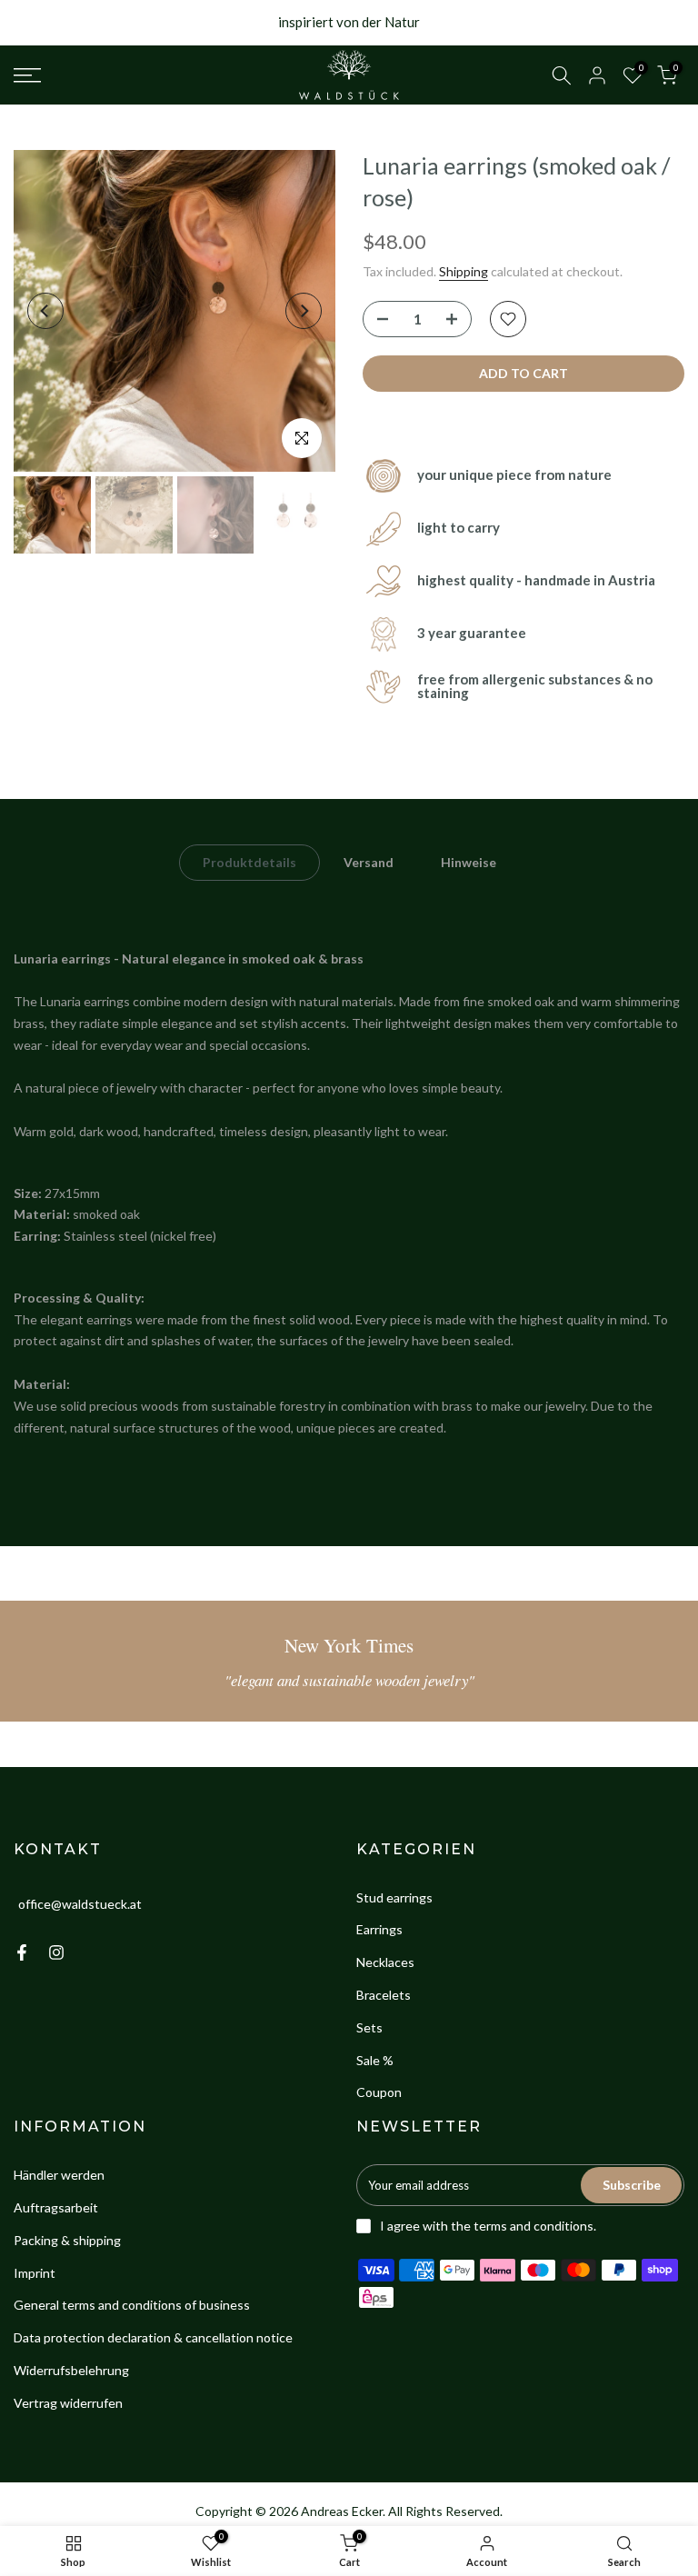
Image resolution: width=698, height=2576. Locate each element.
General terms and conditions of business (132, 2305)
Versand (369, 861)
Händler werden (59, 2175)
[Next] (304, 311)
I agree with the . (488, 2226)
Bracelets (384, 1995)
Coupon (379, 2092)
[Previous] (45, 311)
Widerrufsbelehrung (71, 2370)
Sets (369, 2027)
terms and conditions (533, 2226)
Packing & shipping (67, 2240)
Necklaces (385, 1962)
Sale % (375, 2060)
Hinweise (469, 861)
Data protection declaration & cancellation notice (153, 2337)
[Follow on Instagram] (56, 1952)
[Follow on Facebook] (22, 1952)
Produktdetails (249, 861)
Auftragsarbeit (56, 2207)
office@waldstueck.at (80, 1904)
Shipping (464, 271)
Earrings (379, 1929)
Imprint (35, 2273)
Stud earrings (394, 1897)
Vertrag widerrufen (68, 2403)
